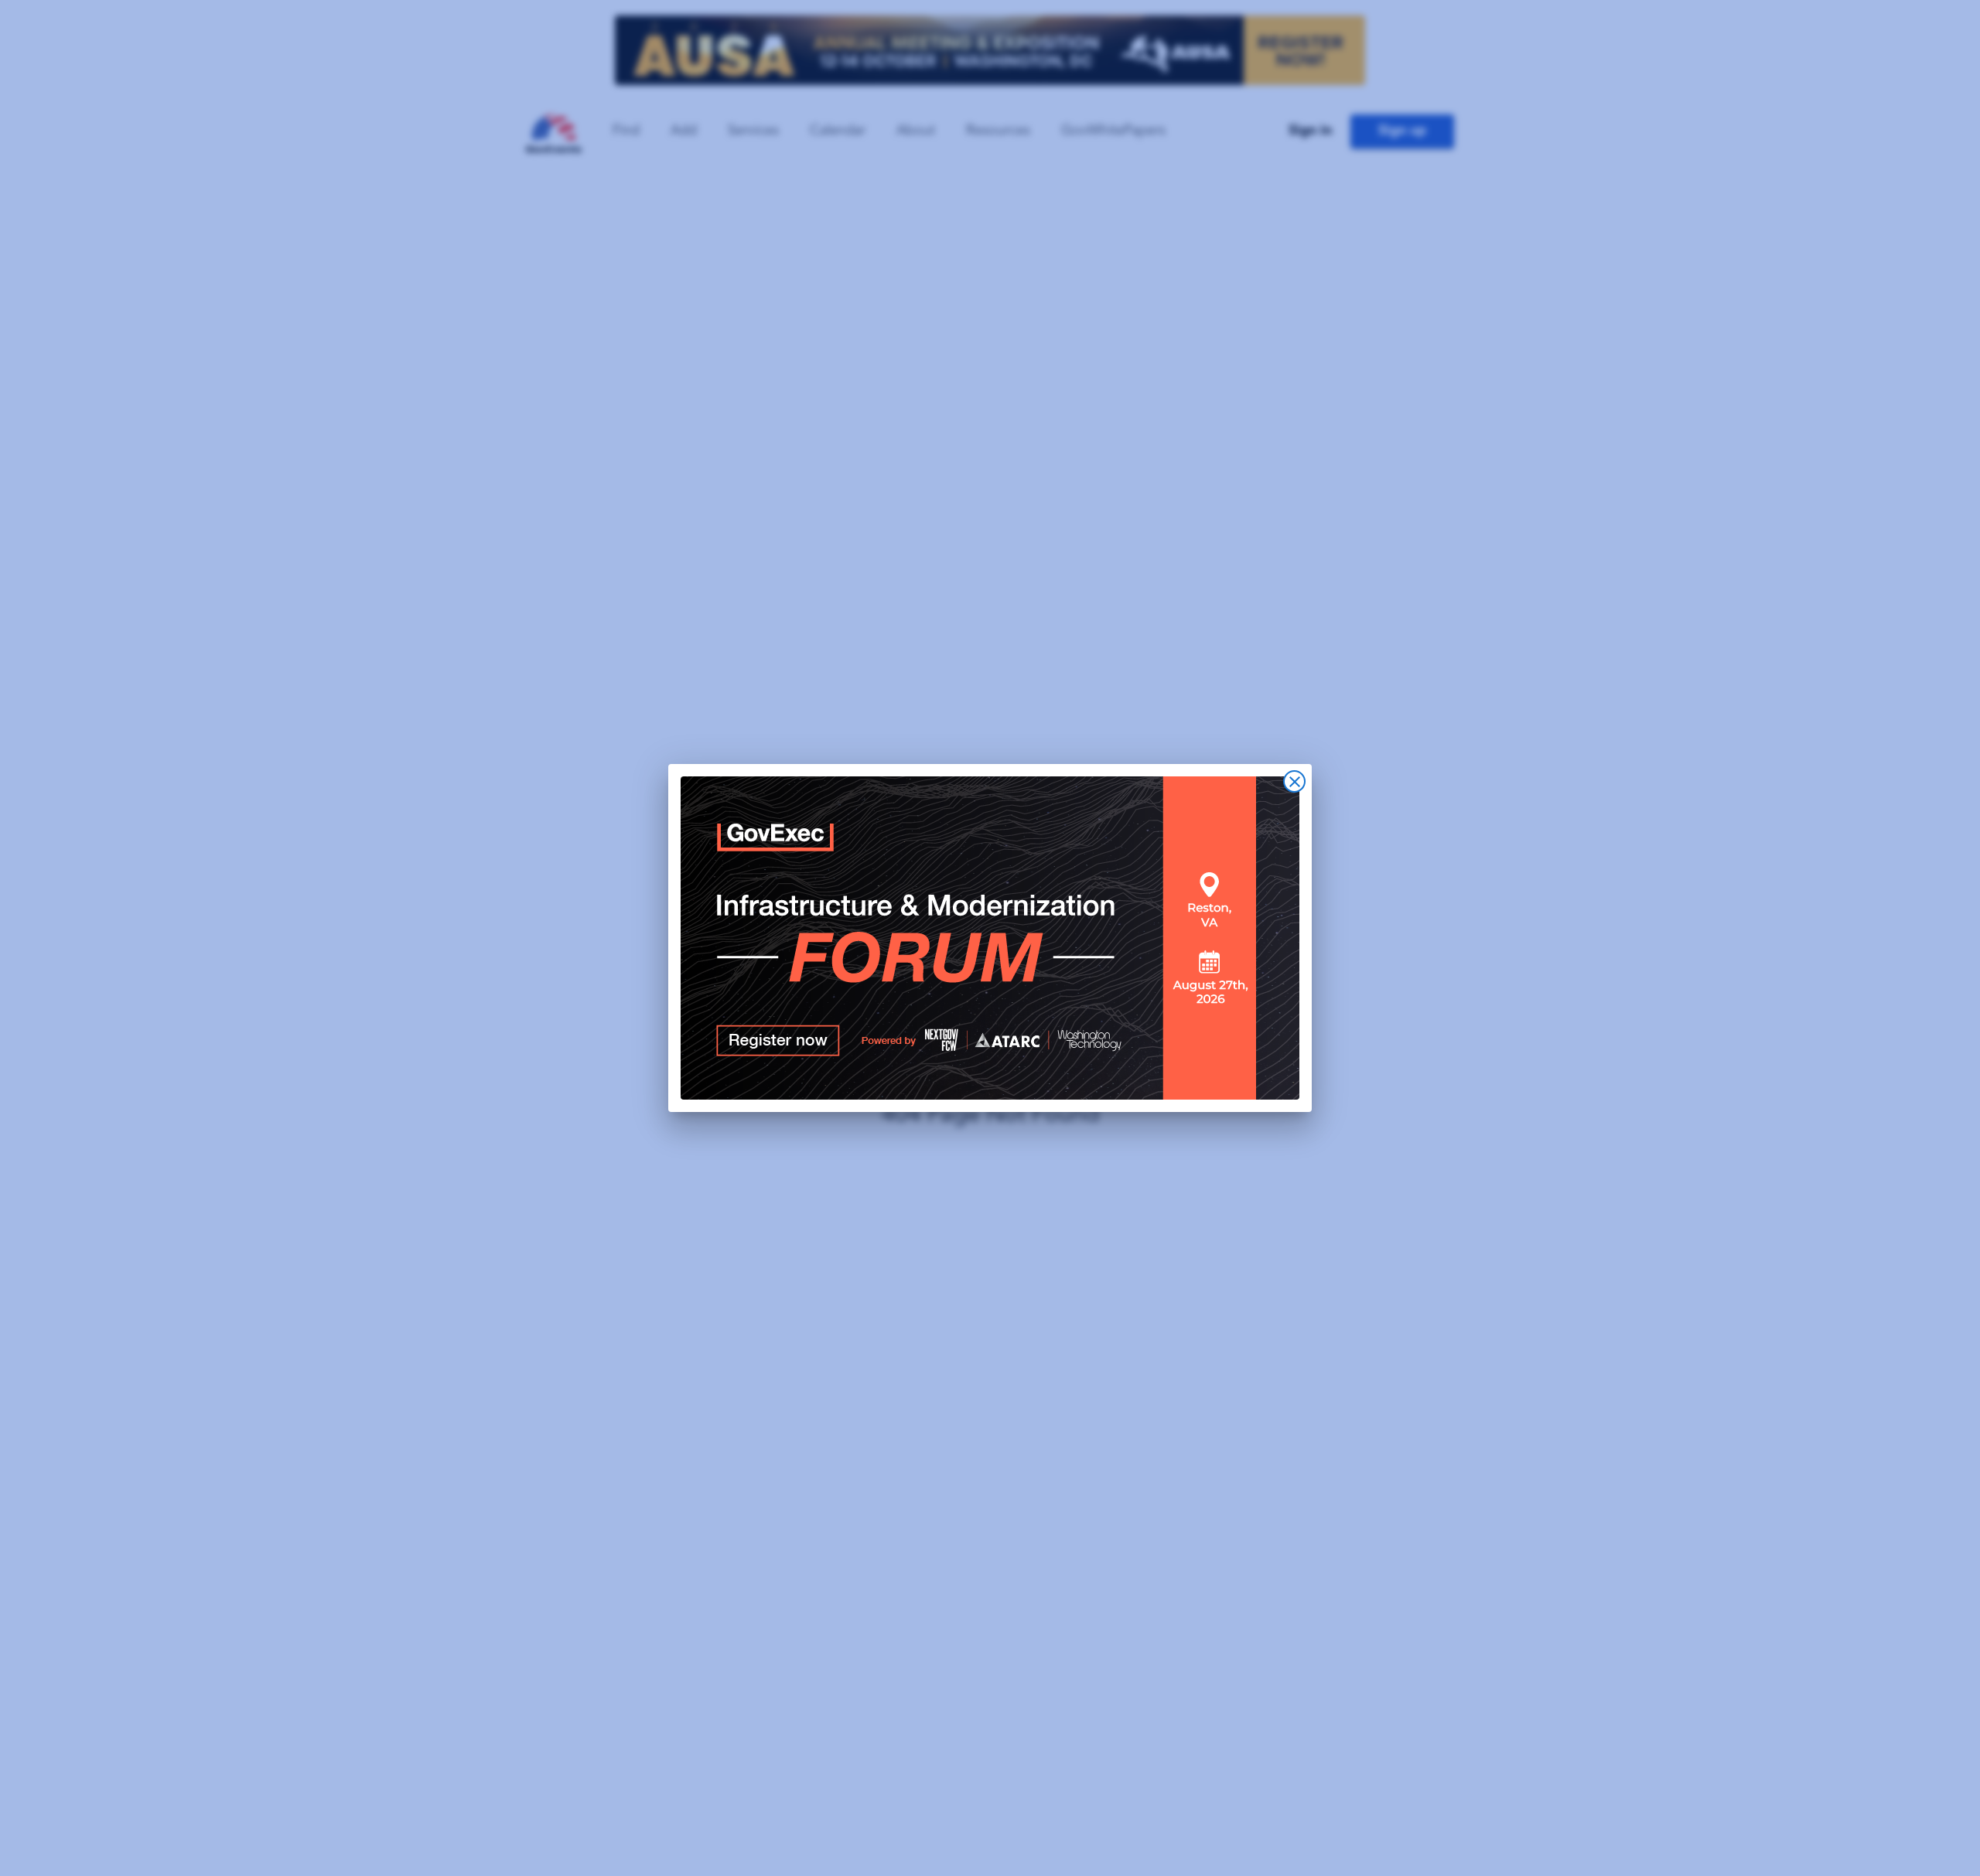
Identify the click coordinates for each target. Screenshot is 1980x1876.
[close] (1294, 781)
